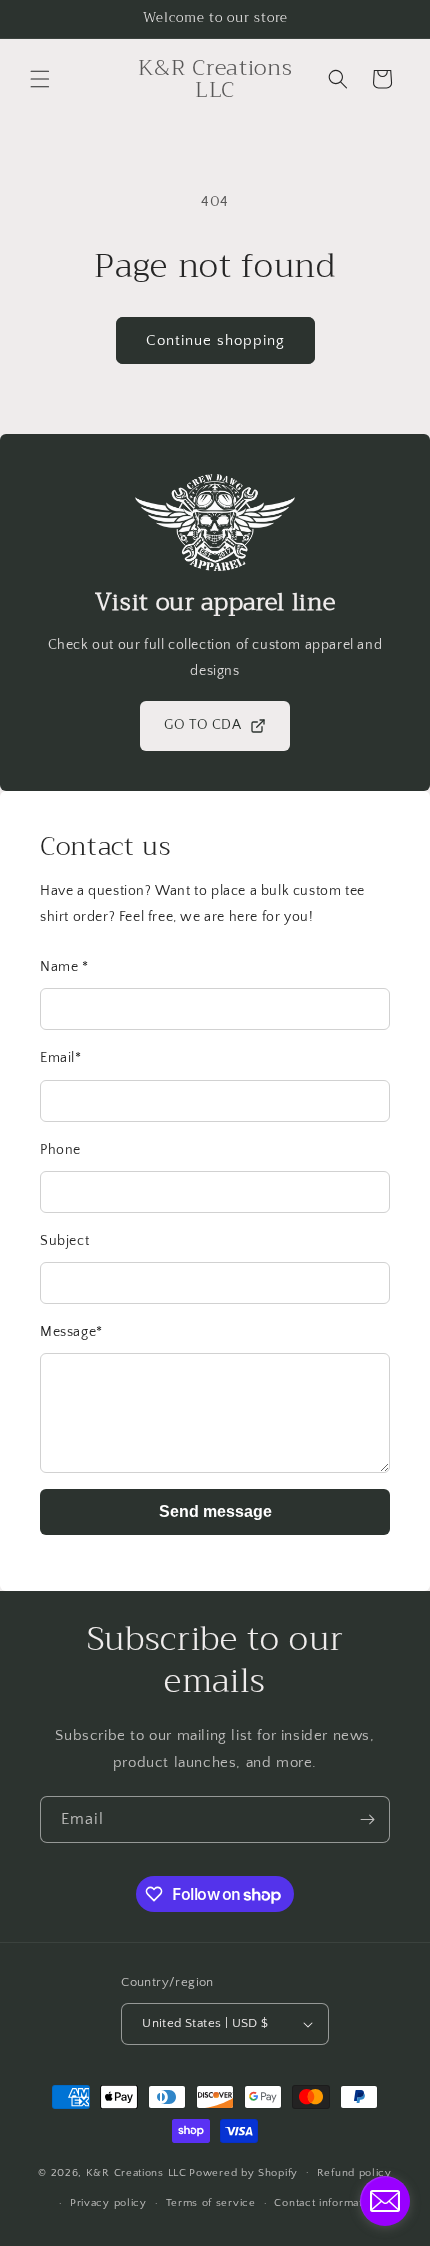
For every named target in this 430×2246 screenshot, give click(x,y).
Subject (64, 1241)
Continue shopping (215, 340)
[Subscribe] (367, 1819)
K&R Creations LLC (136, 2172)
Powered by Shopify (243, 2172)
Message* (71, 1332)
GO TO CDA (202, 725)
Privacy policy (108, 2203)
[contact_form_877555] (385, 2201)
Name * (64, 967)
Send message (215, 1511)
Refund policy (354, 2173)
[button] (40, 79)
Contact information (326, 2203)
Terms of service (211, 2203)
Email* (61, 1058)
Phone (60, 1150)
